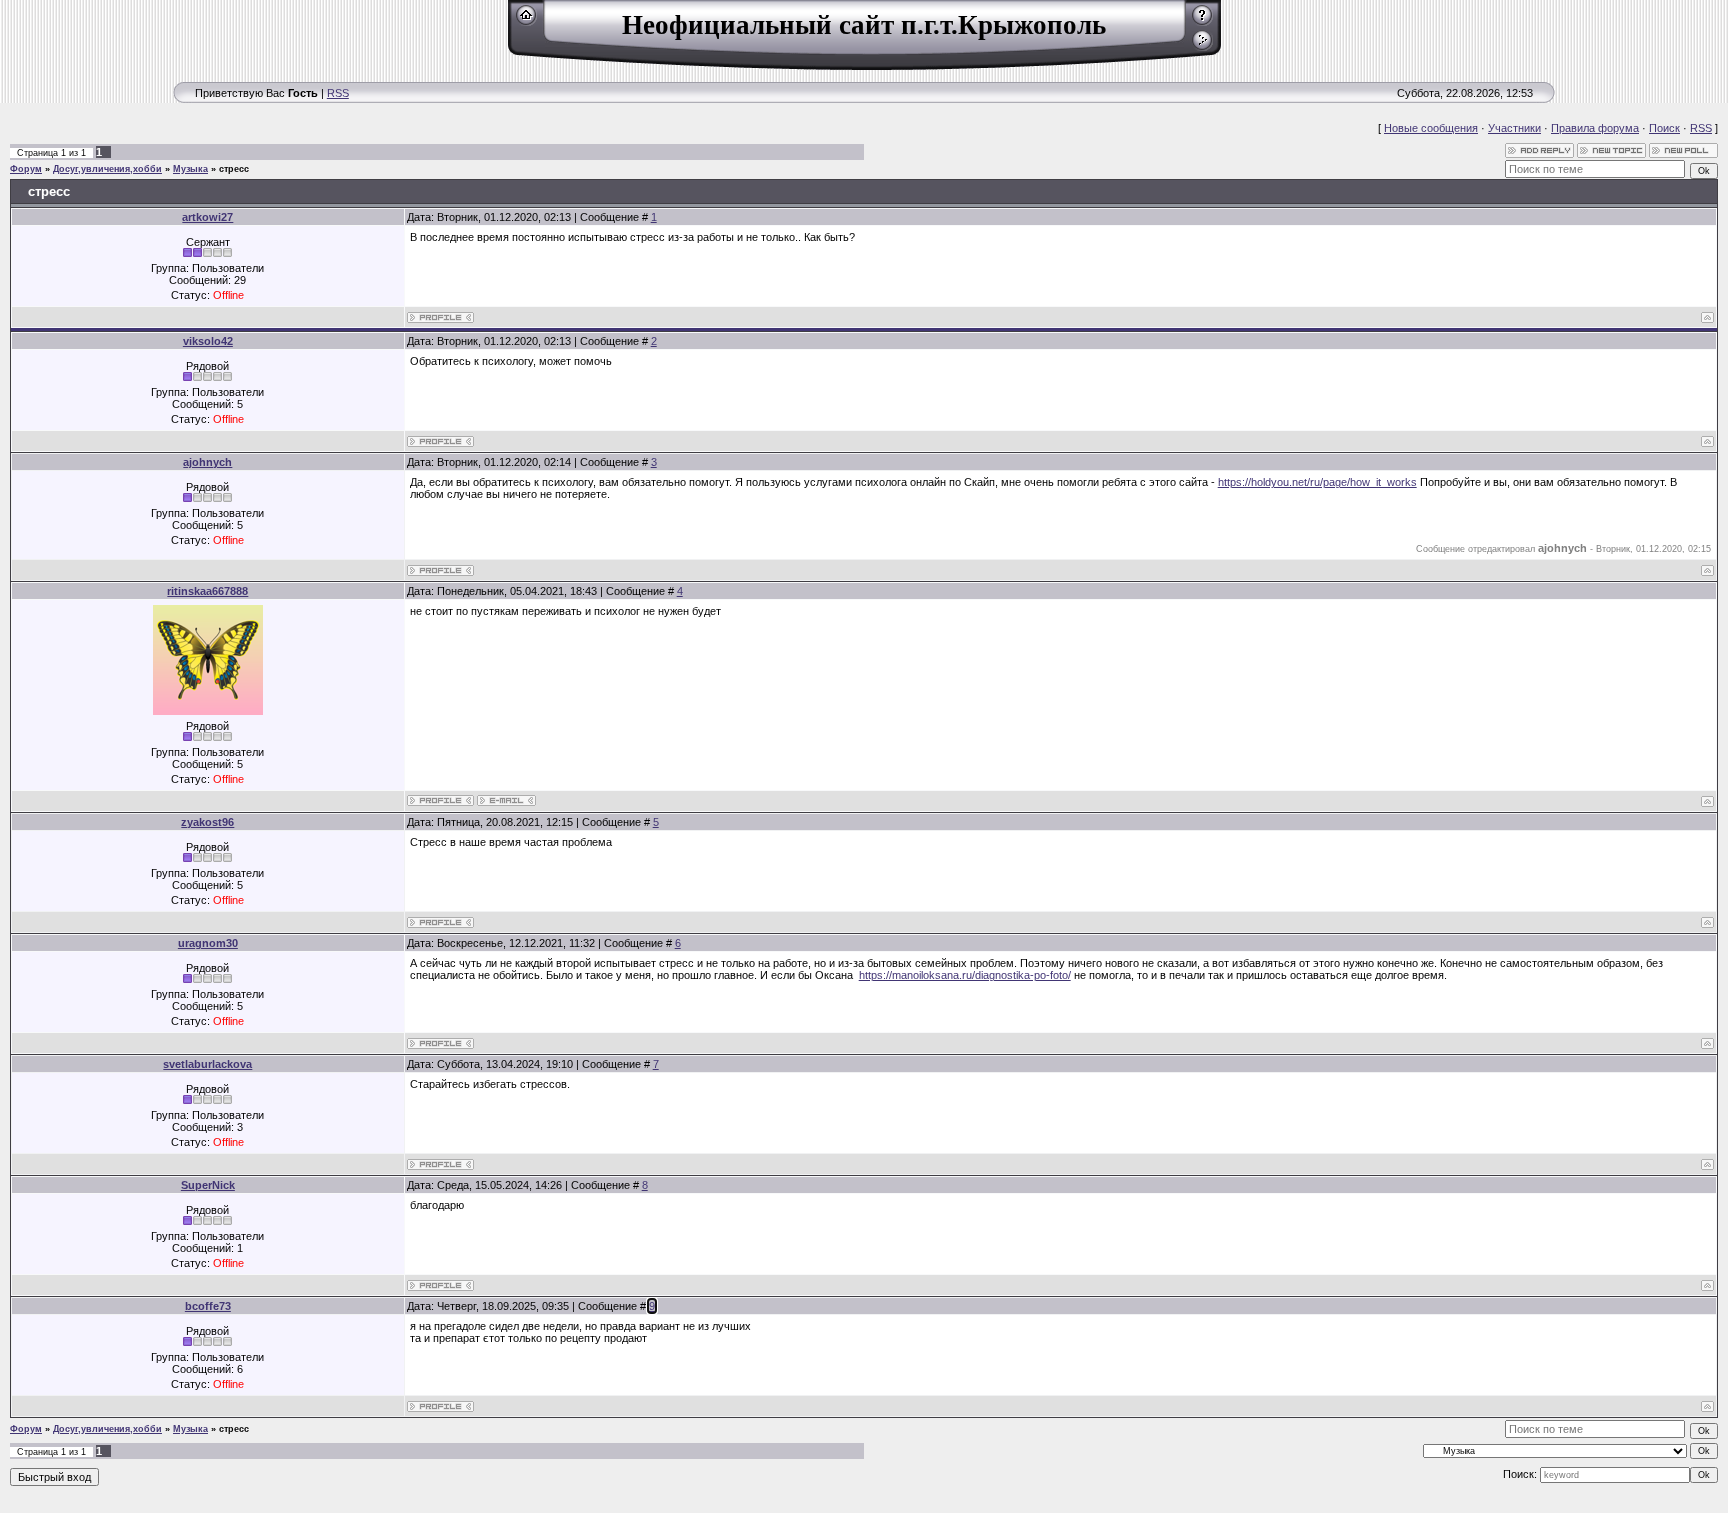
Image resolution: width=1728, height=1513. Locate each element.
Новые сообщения (1431, 128)
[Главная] (526, 22)
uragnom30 (208, 943)
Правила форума (1595, 128)
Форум (26, 169)
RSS (338, 93)
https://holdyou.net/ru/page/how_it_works (1317, 482)
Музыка (190, 169)
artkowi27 (207, 217)
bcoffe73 (208, 1306)
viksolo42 (208, 341)
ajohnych (207, 462)
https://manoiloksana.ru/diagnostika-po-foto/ (965, 975)
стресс (234, 169)
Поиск (1664, 128)
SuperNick (208, 1185)
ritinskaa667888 (207, 591)
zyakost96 (207, 822)
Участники (1514, 128)
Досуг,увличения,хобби (107, 169)
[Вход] (1202, 47)
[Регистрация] (1202, 22)
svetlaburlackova (207, 1064)
